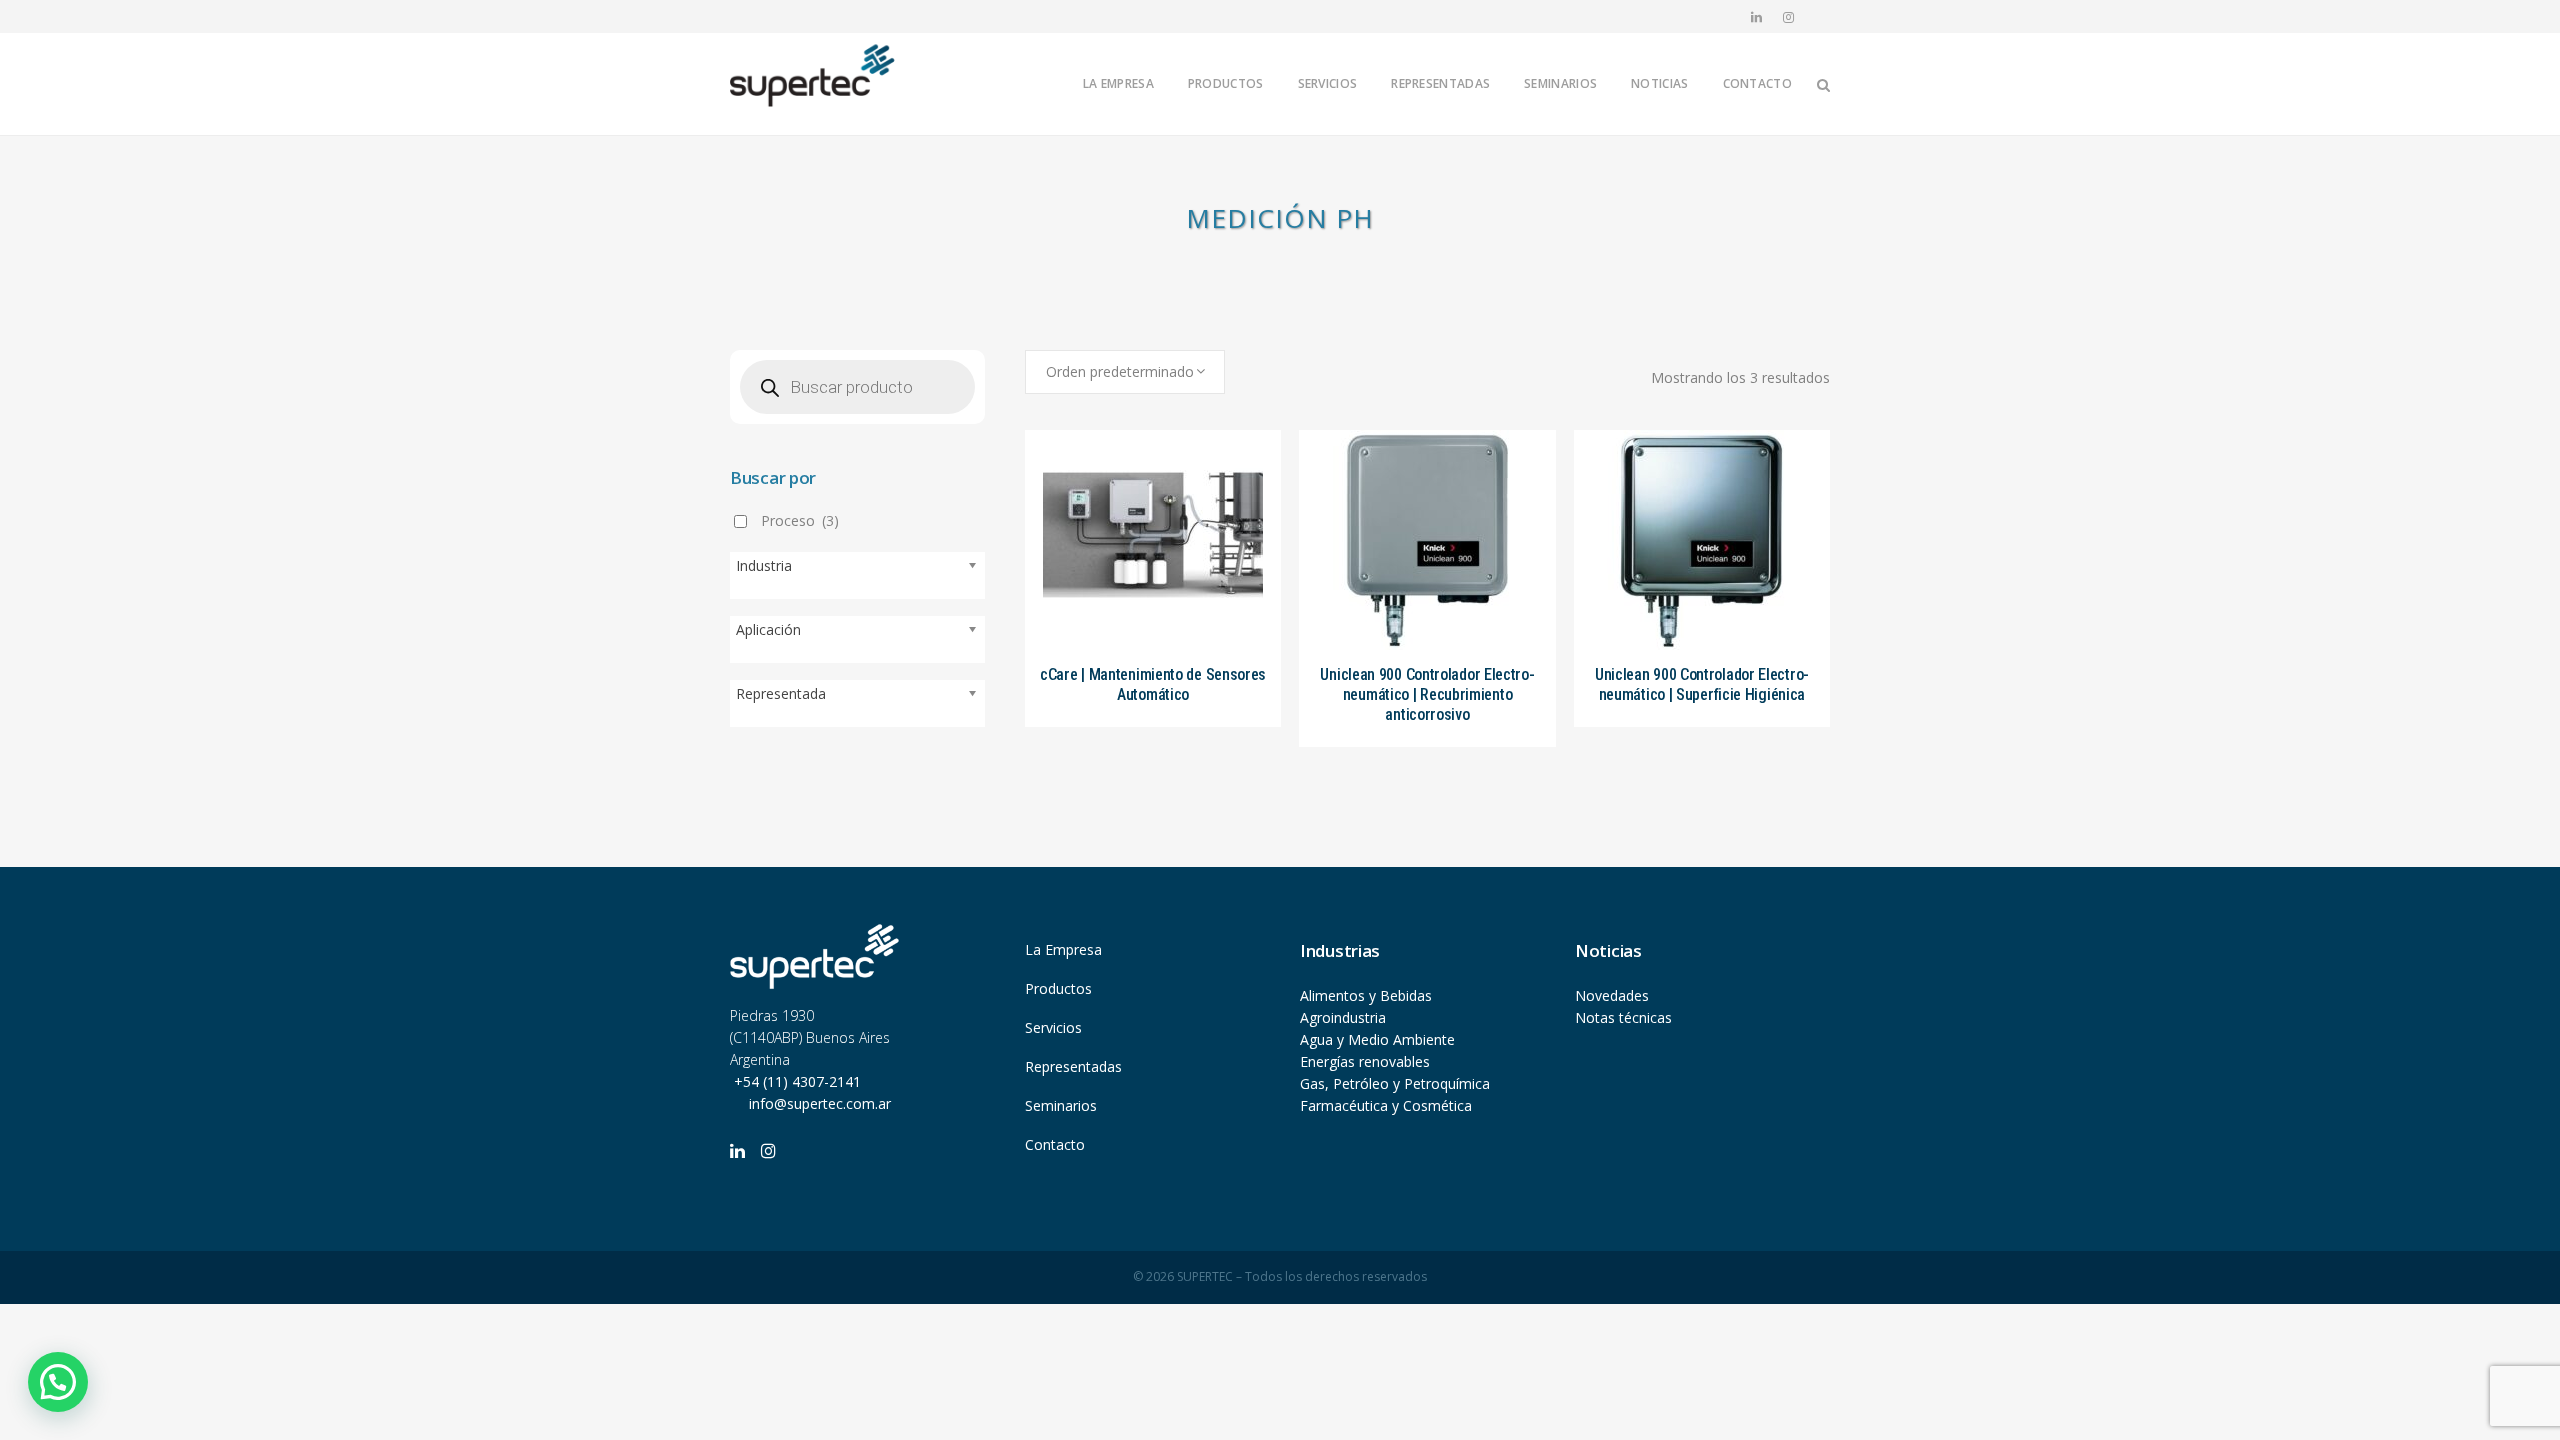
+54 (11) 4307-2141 (795, 1081)
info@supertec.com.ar (820, 1103)
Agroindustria (1343, 1017)
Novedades (1612, 995)
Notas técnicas (1623, 1017)
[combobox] (1125, 372)
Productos (1058, 988)
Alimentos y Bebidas (1366, 995)
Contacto (1055, 1144)
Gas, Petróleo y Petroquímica (1395, 1083)
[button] (58, 1382)
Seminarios (1061, 1105)
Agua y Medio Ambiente (1377, 1039)
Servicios (1053, 1027)
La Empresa (1063, 949)
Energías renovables (1365, 1061)
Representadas (1073, 1066)
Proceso (800, 520)
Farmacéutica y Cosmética (1386, 1105)
